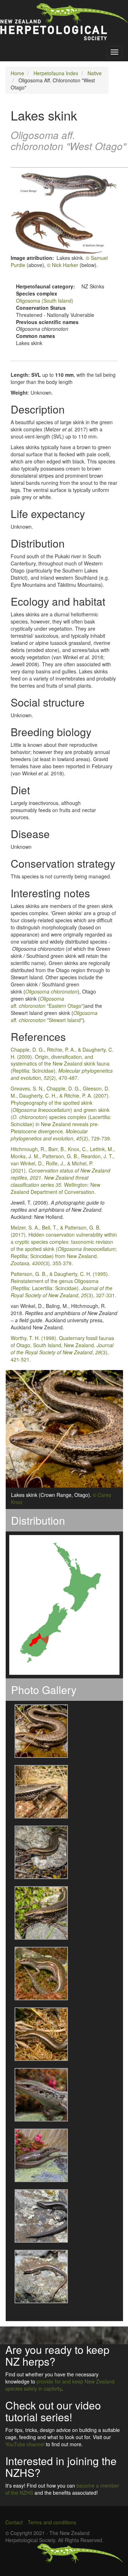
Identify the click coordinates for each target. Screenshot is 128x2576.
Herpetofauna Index (56, 73)
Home (17, 73)
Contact (14, 2522)
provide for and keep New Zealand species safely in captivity (60, 2385)
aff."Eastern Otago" (47, 1002)
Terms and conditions (52, 2522)
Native (95, 73)
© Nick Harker (63, 265)
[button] (37, 1731)
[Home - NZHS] (64, 22)
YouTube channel (25, 2444)
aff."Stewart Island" (54, 1016)
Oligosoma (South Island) (45, 301)
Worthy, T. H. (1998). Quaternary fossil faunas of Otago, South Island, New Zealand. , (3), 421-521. (62, 1349)
